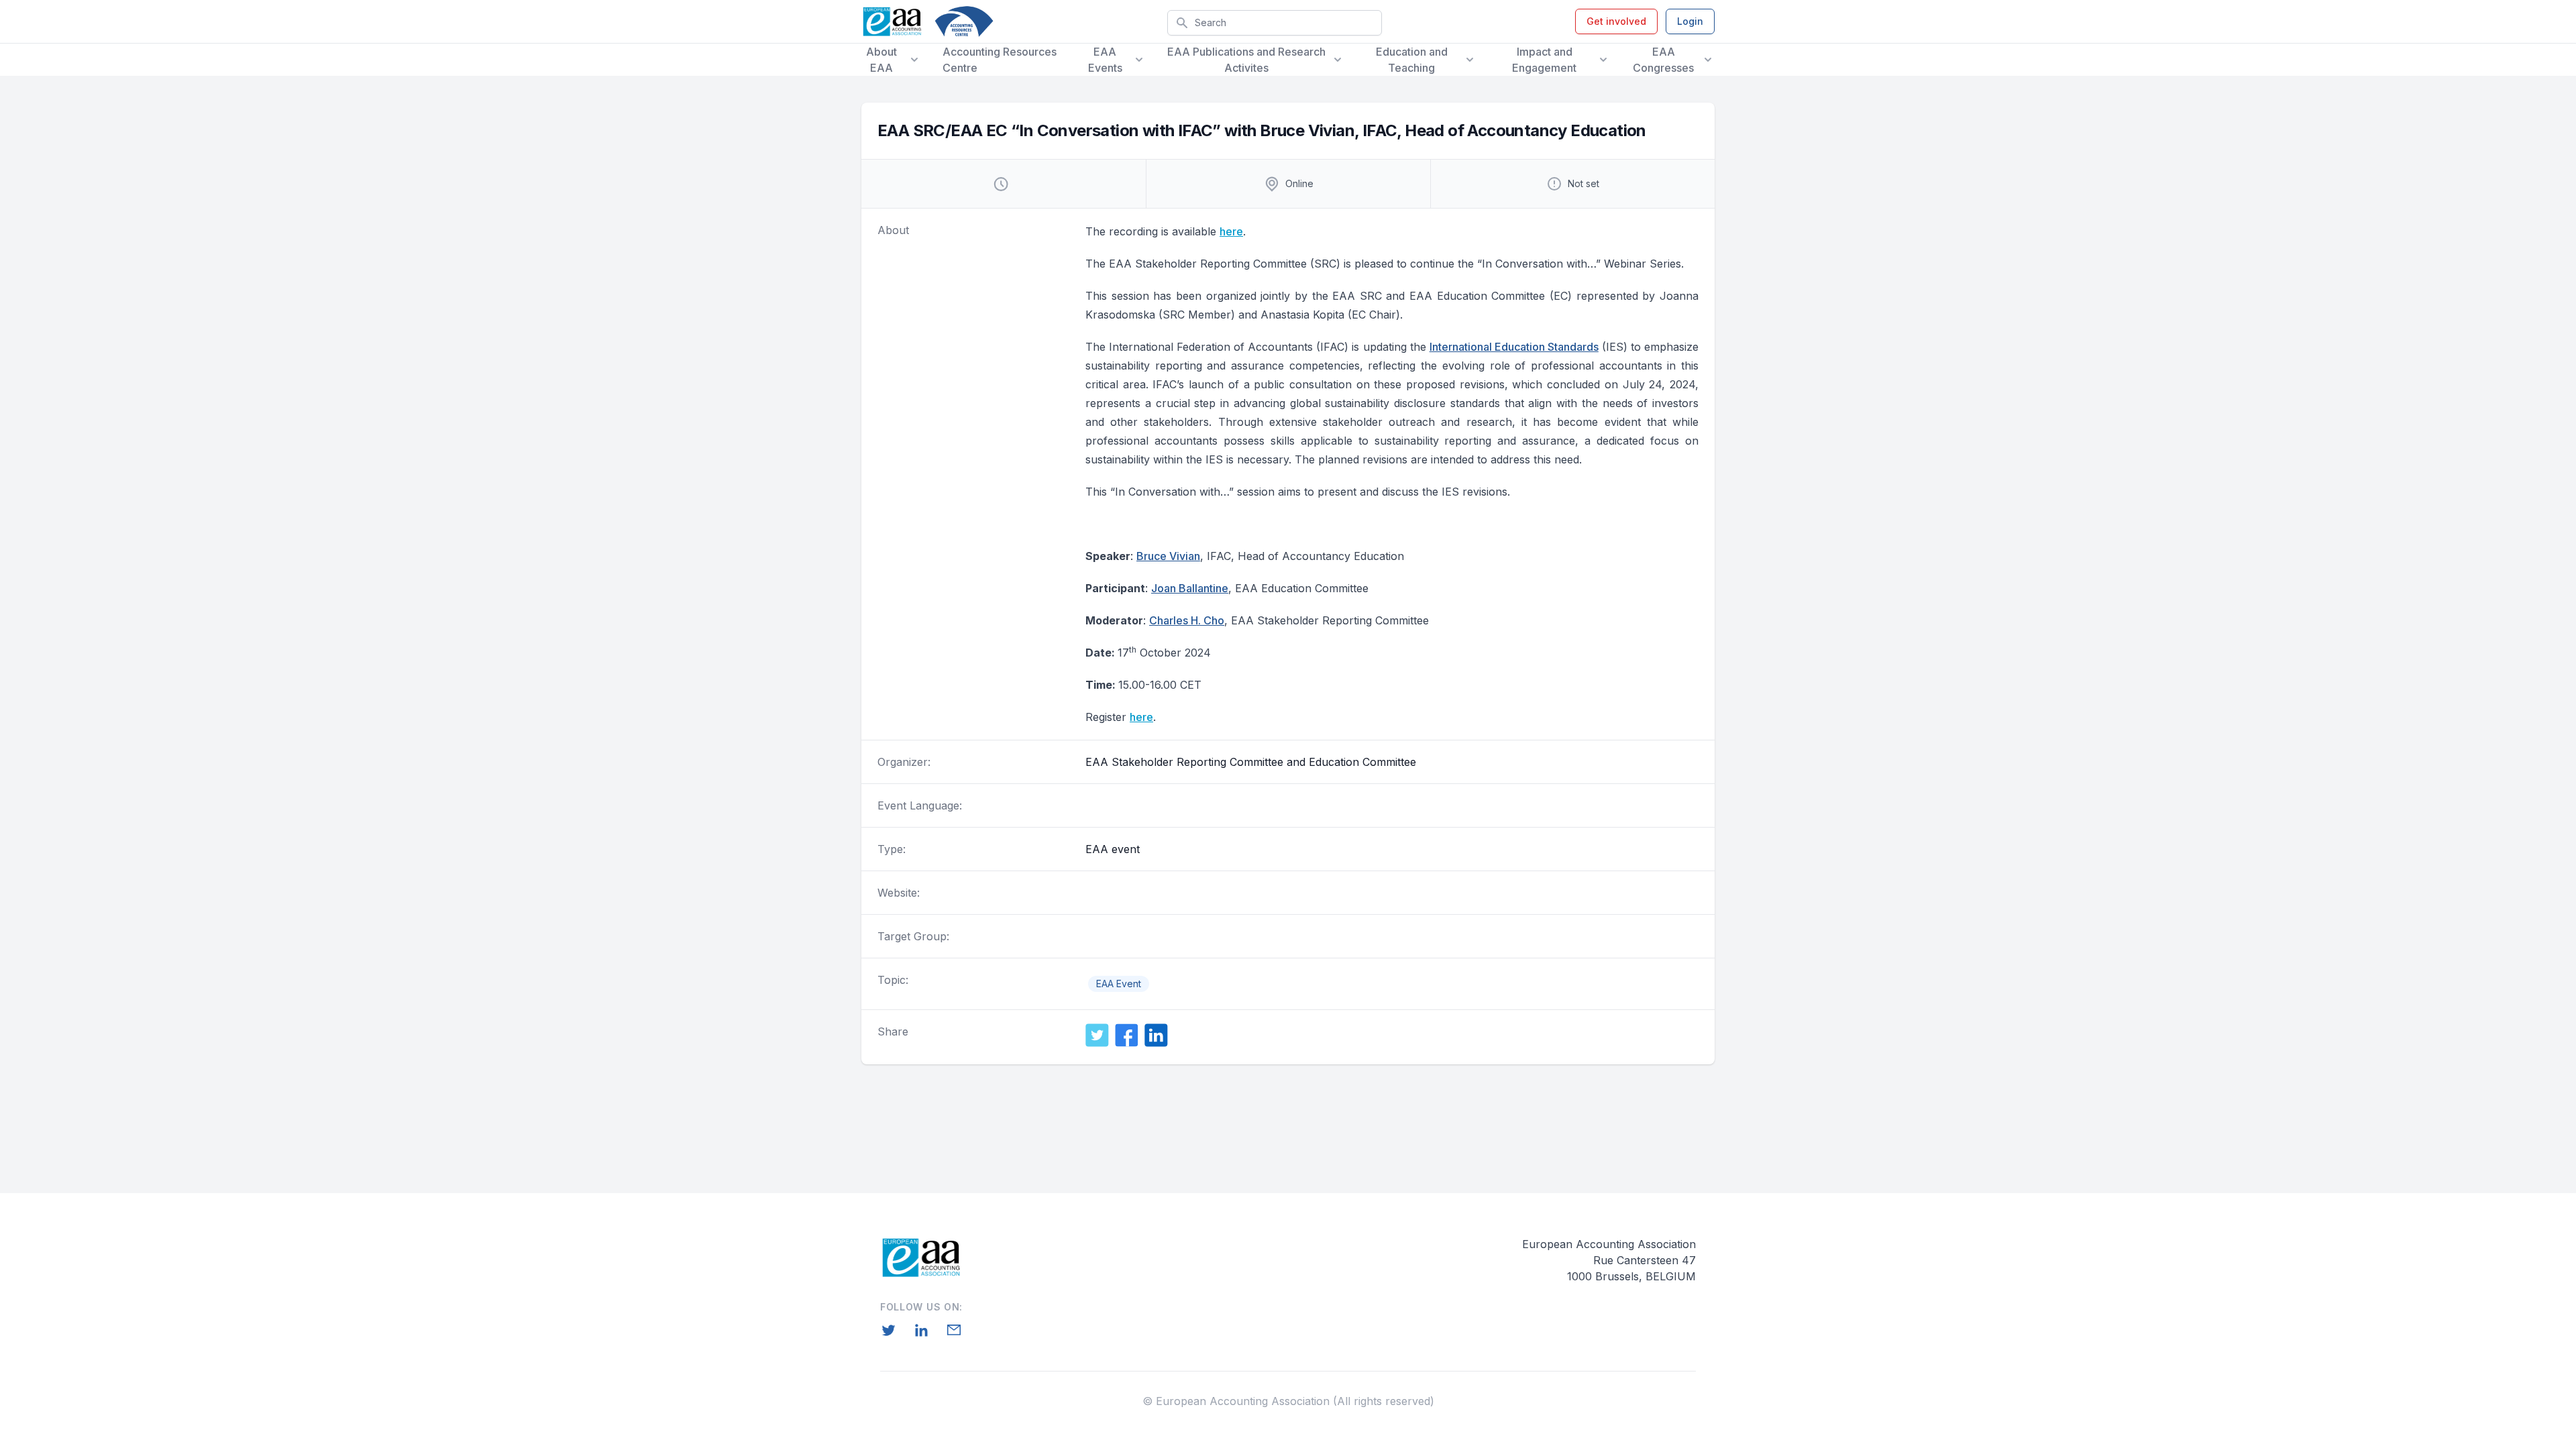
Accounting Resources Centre (1000, 60)
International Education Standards (1514, 347)
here (1231, 231)
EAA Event (1119, 984)
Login (1690, 21)
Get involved (1616, 21)
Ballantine (1190, 588)
